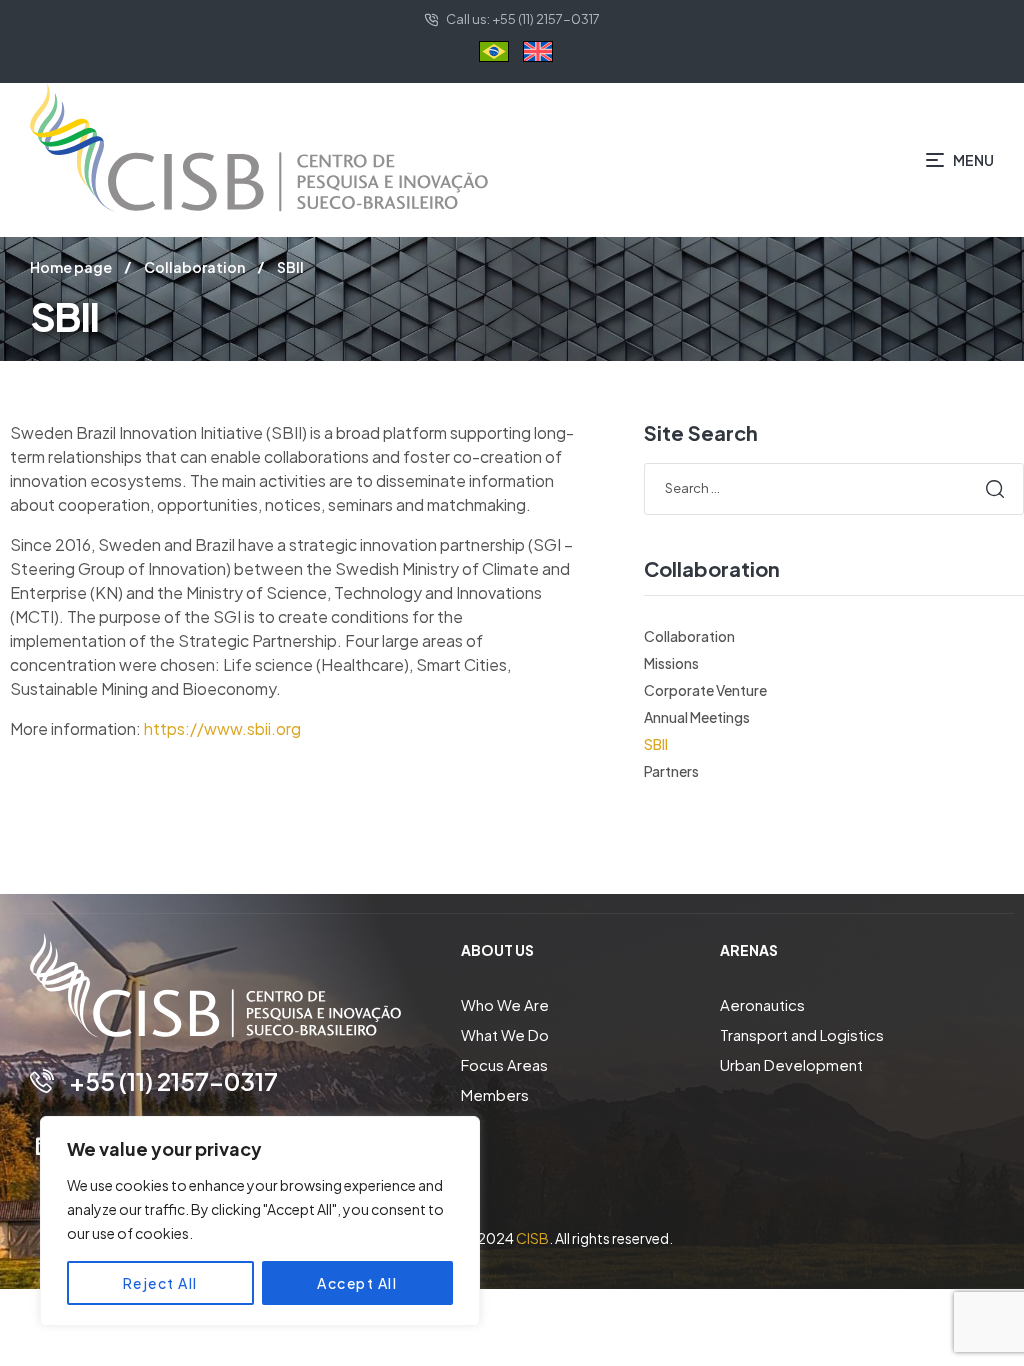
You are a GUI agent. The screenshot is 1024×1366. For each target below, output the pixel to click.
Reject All (160, 1283)
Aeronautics (762, 1004)
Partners (671, 771)
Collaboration (194, 267)
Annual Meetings (697, 717)
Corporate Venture (705, 690)
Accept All (357, 1283)
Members (495, 1094)
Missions (671, 663)
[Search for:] (834, 487)
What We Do (505, 1034)
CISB (532, 1238)
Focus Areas (504, 1064)
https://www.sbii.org (222, 728)
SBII (656, 744)
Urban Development (791, 1064)
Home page (71, 267)
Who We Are (505, 1004)
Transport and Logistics (802, 1034)
